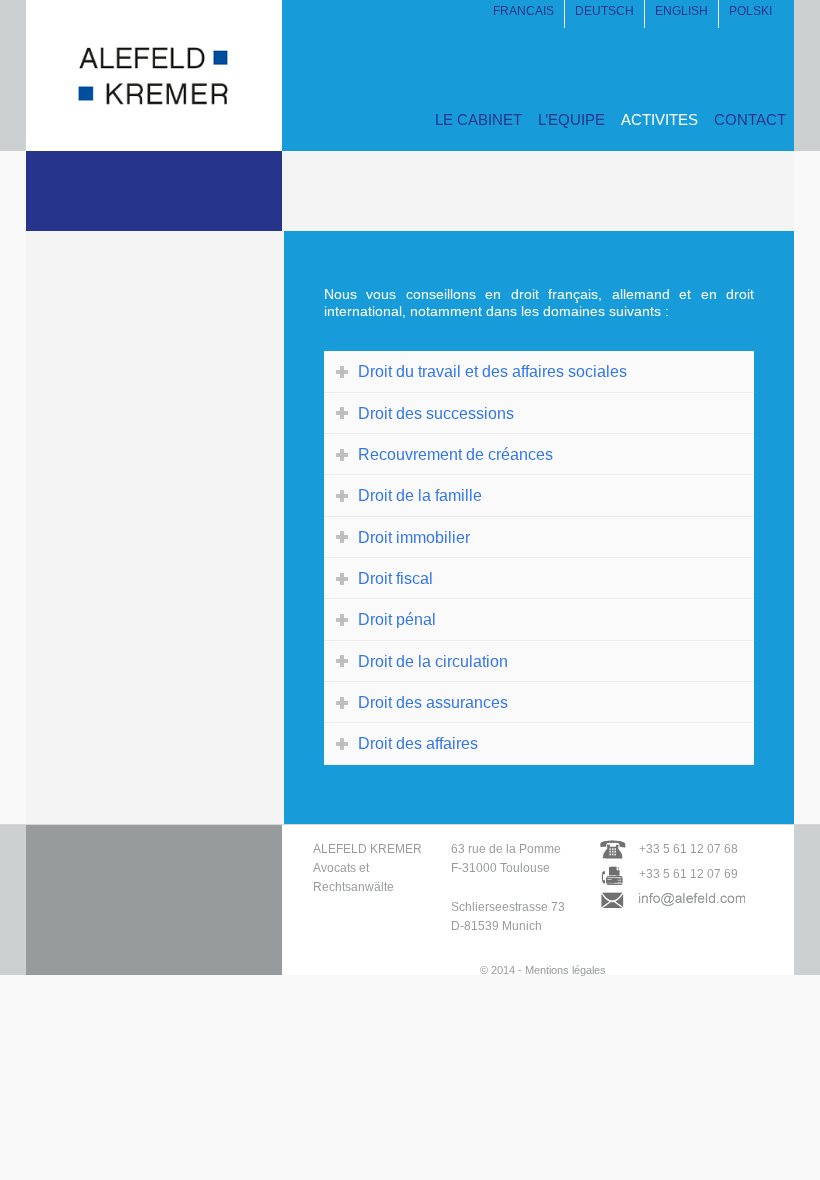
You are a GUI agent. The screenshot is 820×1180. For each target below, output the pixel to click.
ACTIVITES (659, 119)
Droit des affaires (418, 743)
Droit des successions (436, 413)
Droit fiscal (395, 578)
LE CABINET (478, 119)
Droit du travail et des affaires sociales (492, 371)
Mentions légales (565, 970)
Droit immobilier (414, 537)
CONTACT (750, 119)
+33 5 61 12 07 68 (688, 849)
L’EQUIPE (571, 119)
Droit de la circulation (433, 661)
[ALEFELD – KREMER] (154, 127)
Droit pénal (397, 619)
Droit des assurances (433, 702)
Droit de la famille (420, 495)
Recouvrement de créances (455, 454)
